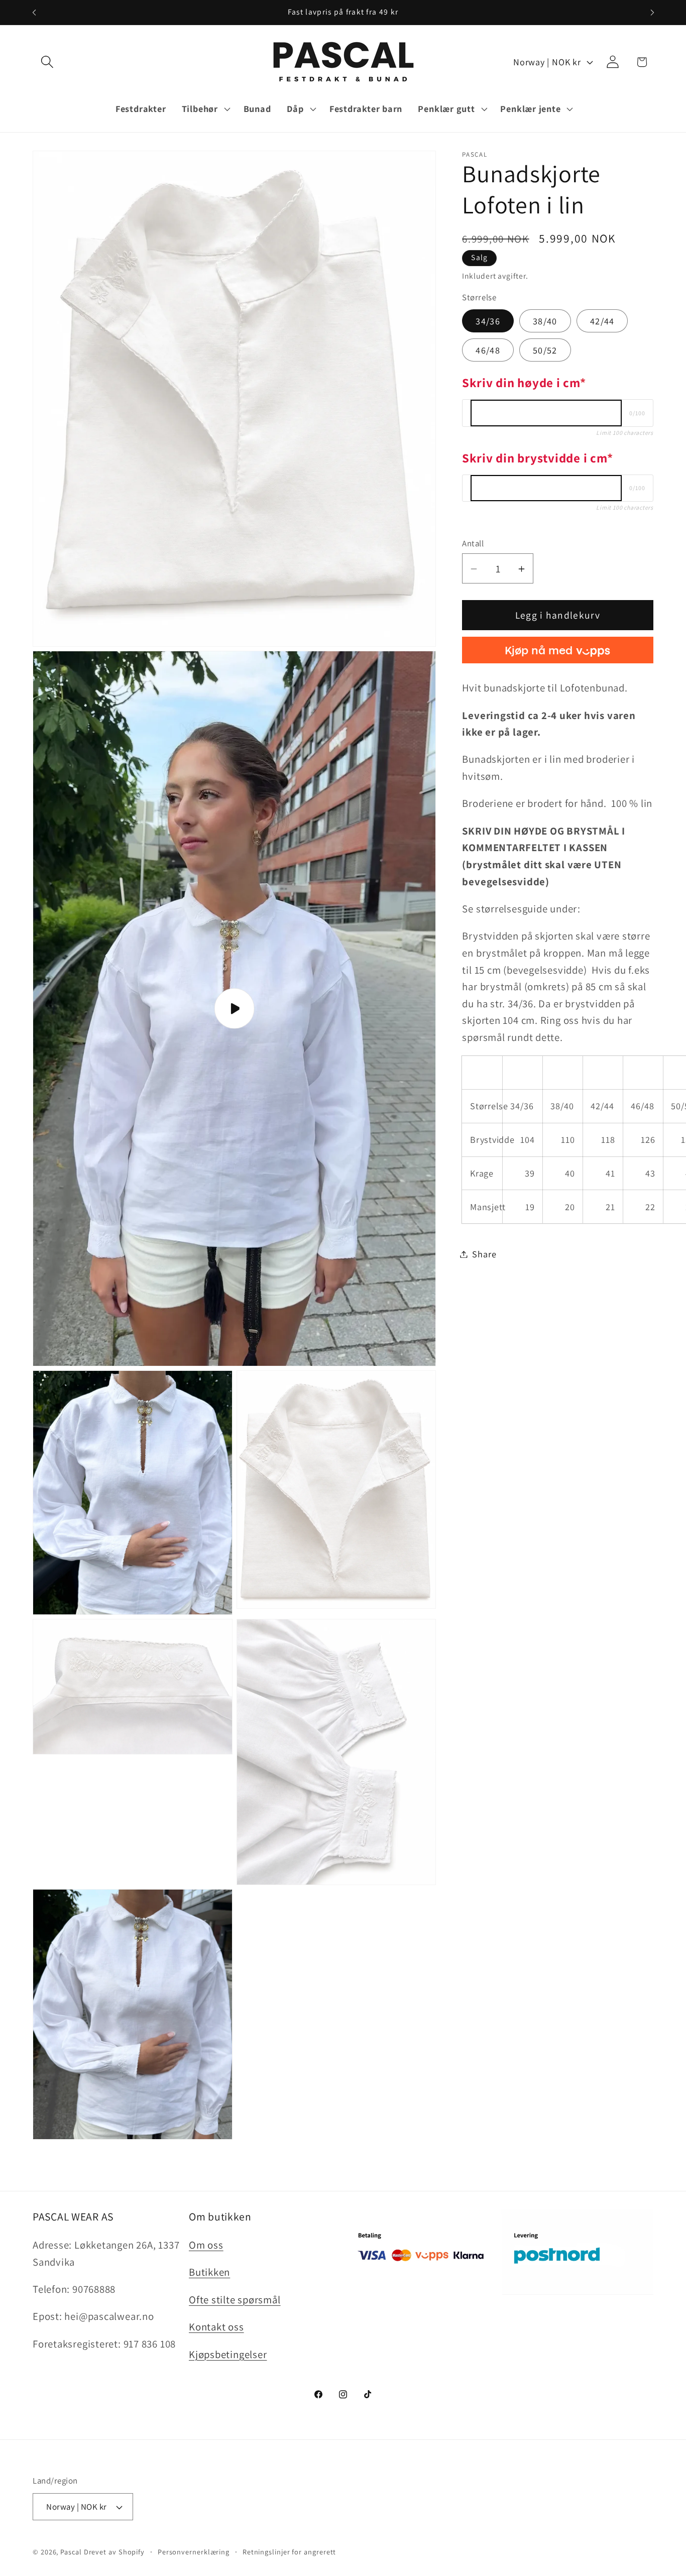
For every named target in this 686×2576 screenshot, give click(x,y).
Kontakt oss (216, 2327)
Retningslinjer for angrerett (289, 2552)
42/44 (602, 321)
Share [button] (484, 1254)
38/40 (545, 321)
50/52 (545, 350)
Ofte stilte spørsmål (235, 2300)
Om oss (206, 2245)
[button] (47, 62)
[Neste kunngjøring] (652, 12)
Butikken (209, 2272)
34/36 (488, 321)
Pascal (72, 2552)
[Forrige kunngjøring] (34, 12)
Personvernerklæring (194, 2552)
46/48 (488, 350)
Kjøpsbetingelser (228, 2354)
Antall (473, 543)
